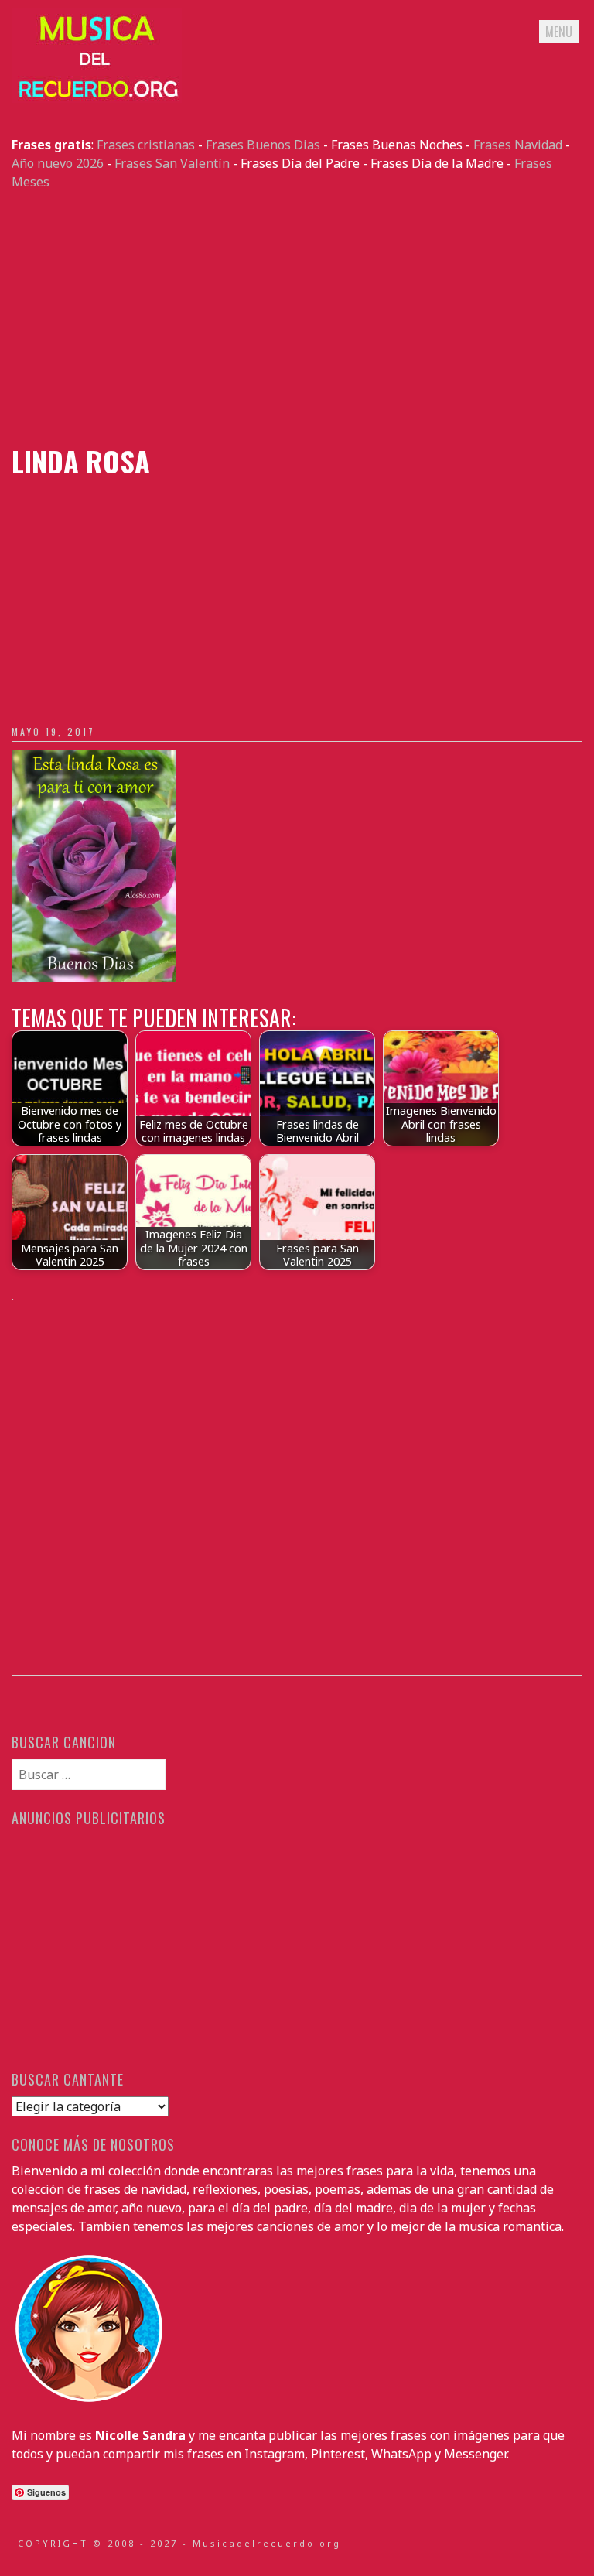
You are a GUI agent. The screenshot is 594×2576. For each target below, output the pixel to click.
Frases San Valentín (172, 163)
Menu (559, 32)
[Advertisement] (297, 318)
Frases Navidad (518, 145)
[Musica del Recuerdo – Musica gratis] (97, 98)
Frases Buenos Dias (263, 145)
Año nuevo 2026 (58, 163)
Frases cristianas (146, 145)
